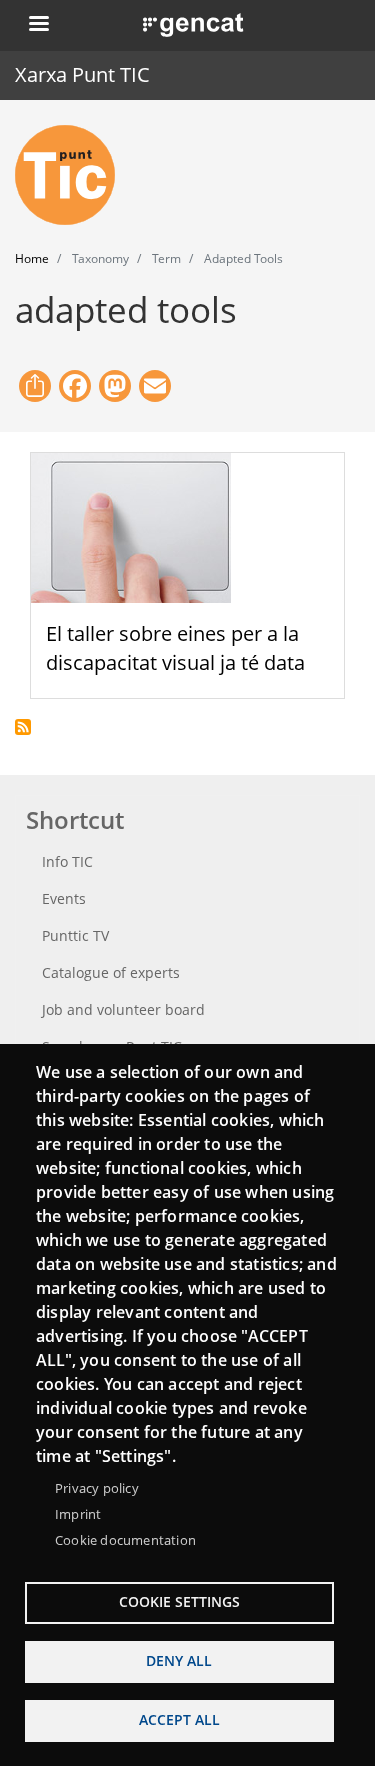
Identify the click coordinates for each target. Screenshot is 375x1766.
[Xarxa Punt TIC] (73, 175)
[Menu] (38, 25)
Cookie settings (179, 1601)
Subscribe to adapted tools (23, 727)
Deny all (179, 1660)
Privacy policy (97, 1488)
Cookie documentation (125, 1540)
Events (64, 898)
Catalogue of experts (111, 972)
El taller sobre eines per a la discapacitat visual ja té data (175, 648)
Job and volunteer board (123, 1009)
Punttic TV (75, 935)
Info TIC (67, 861)
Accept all (179, 1719)
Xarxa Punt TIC (82, 74)
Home (32, 258)
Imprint (78, 1514)
